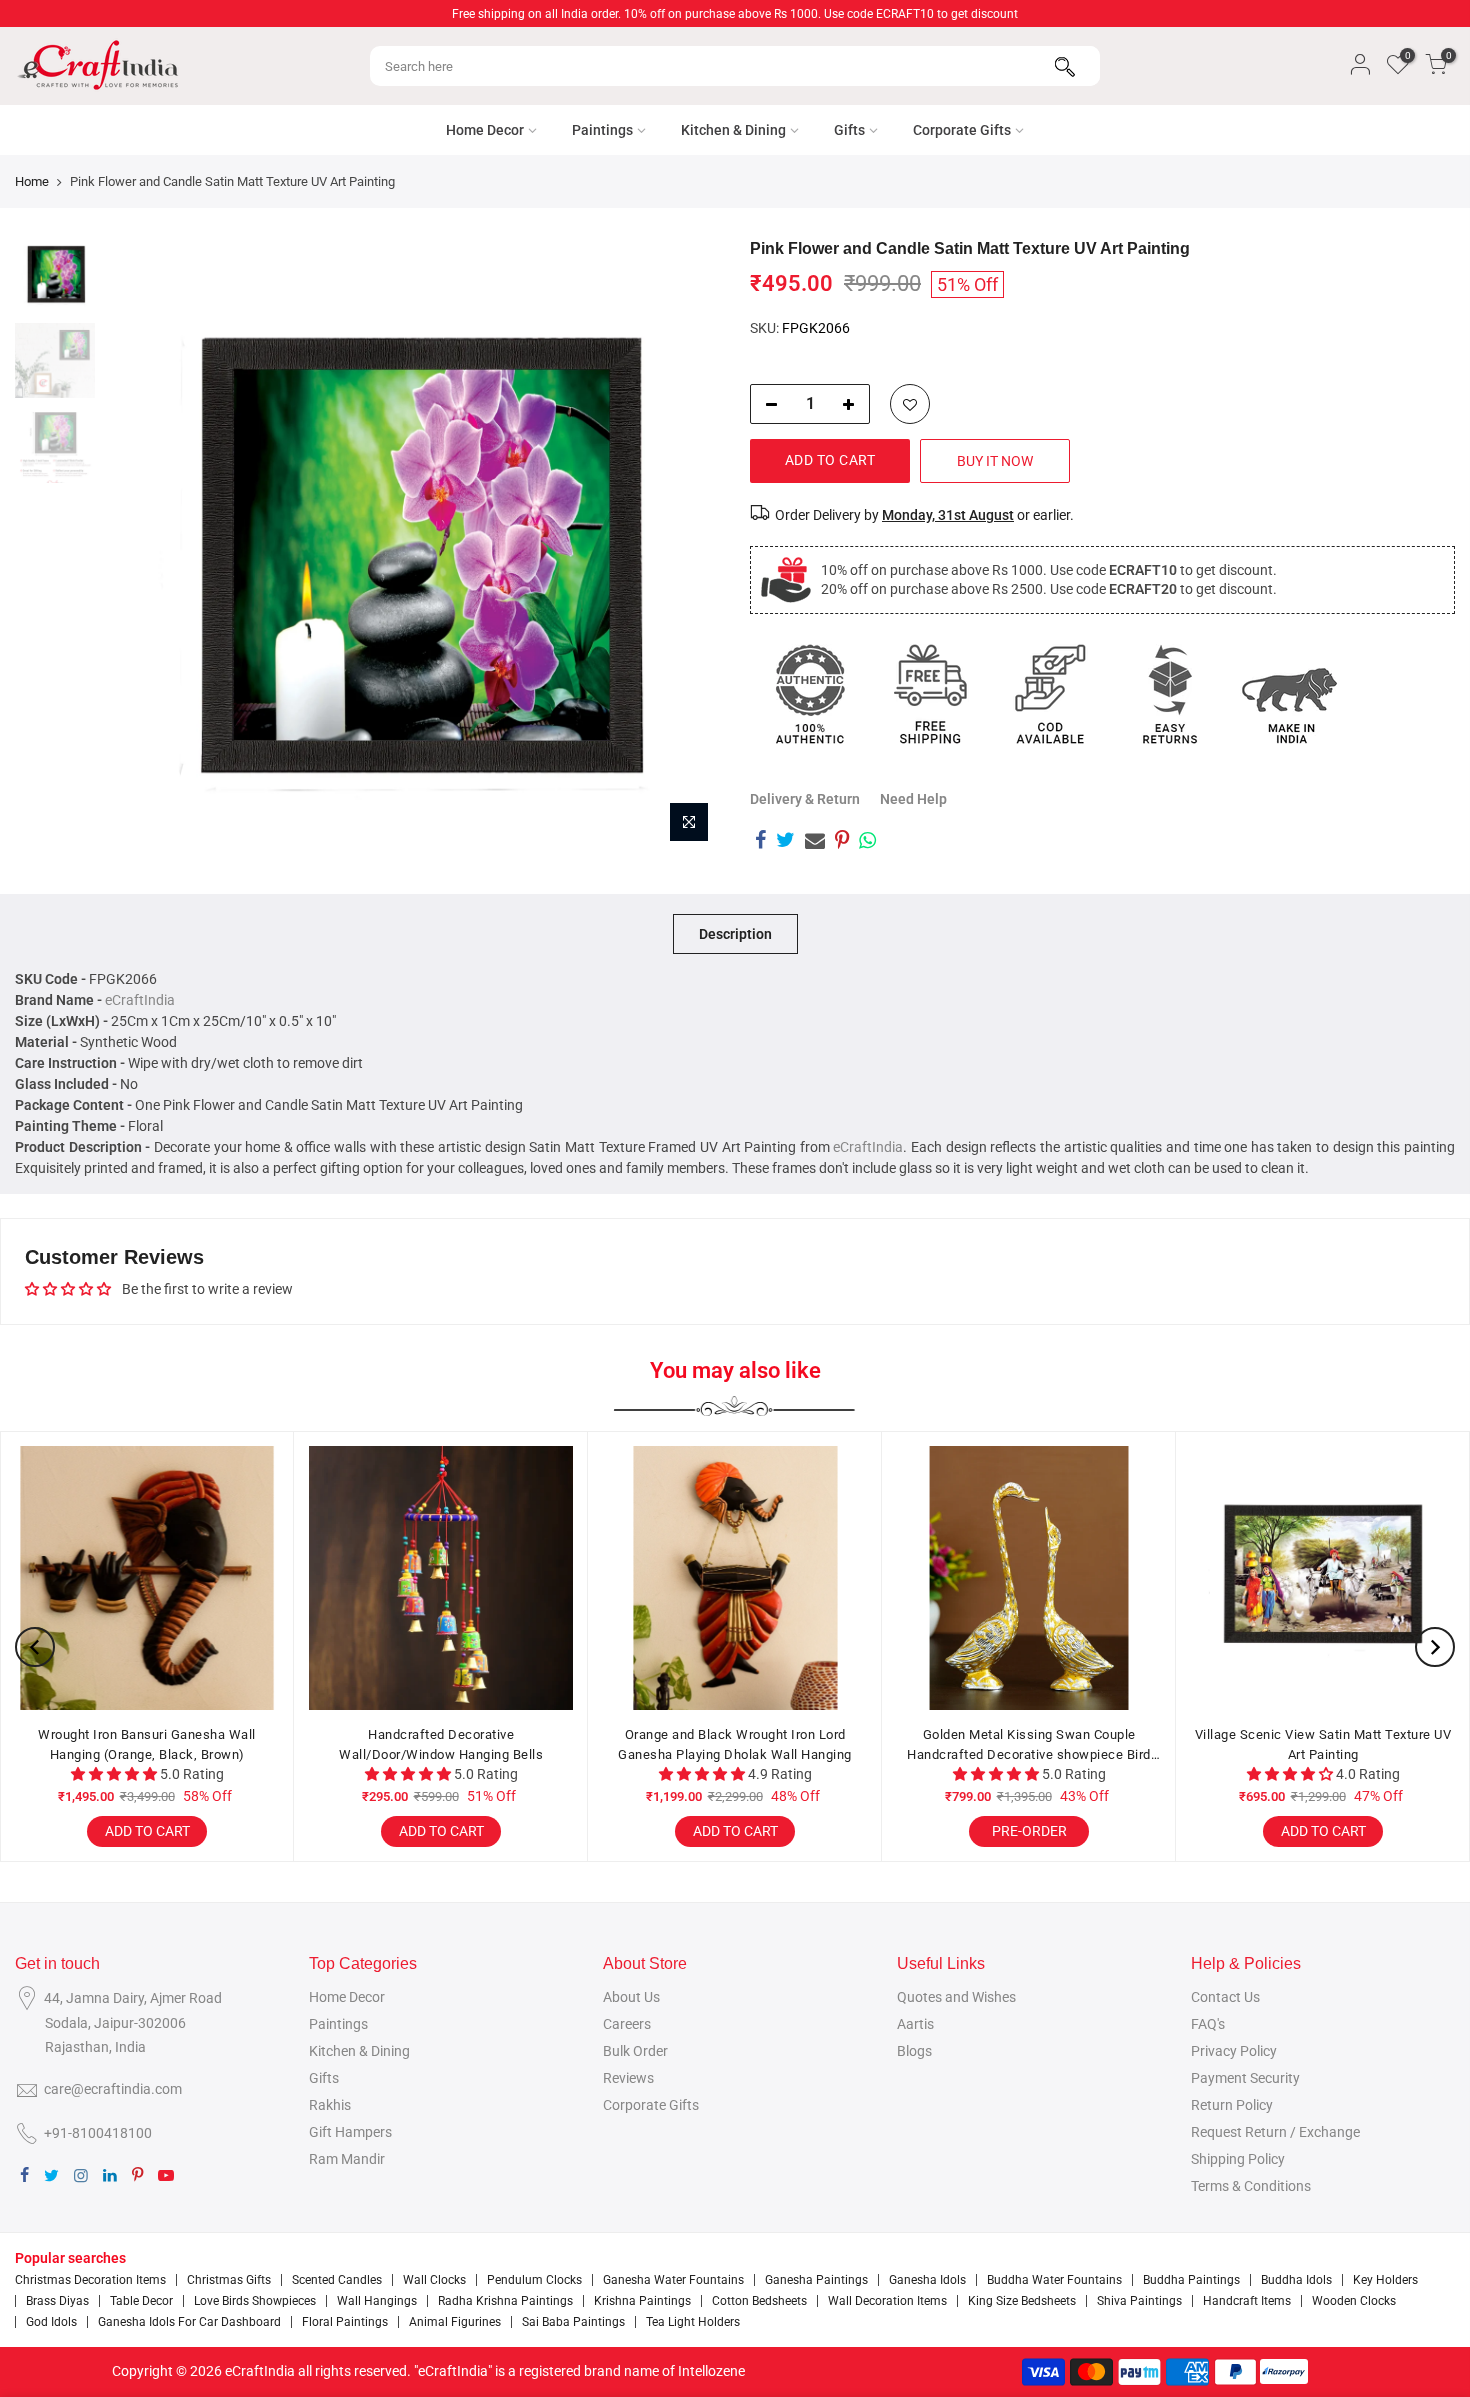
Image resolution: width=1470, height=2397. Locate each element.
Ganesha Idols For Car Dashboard (189, 2322)
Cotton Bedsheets (759, 2301)
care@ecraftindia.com (113, 2089)
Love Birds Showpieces (255, 2301)
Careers (627, 2024)
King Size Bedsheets (1022, 2301)
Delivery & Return (805, 799)
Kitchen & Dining (733, 130)
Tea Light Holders (693, 2322)
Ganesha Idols (927, 2280)
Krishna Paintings (642, 2301)
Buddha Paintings (1191, 2280)
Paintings (602, 130)
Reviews (628, 2078)
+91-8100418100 (98, 2133)
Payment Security (1245, 2078)
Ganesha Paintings (816, 2280)
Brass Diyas (57, 2301)
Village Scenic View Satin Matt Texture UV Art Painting (1323, 1744)
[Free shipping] (930, 694)
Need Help (913, 799)
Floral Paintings (345, 2322)
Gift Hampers (350, 2132)
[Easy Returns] (1170, 694)
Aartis (915, 2024)
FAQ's (1208, 2024)
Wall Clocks (434, 2280)
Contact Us (1225, 1997)
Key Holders (1385, 2280)
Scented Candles (337, 2280)
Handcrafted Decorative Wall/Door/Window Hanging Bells (441, 1744)
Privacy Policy (1234, 2051)
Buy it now (995, 461)
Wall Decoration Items (887, 2301)
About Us (631, 1997)
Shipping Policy (1238, 2159)
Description (735, 934)
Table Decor (141, 2301)
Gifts (849, 130)
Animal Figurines (455, 2322)
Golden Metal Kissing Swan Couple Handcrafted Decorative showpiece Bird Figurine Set (1029, 1745)
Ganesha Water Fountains (673, 2280)
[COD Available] (1050, 694)
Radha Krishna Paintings (505, 2301)
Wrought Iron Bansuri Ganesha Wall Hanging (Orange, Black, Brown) (147, 1744)
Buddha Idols (1296, 2280)
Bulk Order (635, 2051)
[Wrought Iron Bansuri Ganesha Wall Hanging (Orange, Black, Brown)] (147, 1578)
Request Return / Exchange (1275, 2132)
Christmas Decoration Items (90, 2280)
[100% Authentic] (810, 694)
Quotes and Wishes (956, 1997)
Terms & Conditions (1251, 2186)
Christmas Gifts (229, 2280)
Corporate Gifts (962, 130)
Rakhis (330, 2105)
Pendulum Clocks (534, 2280)
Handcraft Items (1247, 2301)
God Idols (51, 2322)
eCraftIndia (140, 1000)
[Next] (685, 546)
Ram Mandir (347, 2159)
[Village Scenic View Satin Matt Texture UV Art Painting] (1323, 1578)
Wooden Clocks (1354, 2301)
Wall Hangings (377, 2301)
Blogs (914, 2051)
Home (32, 181)
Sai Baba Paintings (573, 2322)
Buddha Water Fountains (1054, 2280)
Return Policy (1232, 2105)
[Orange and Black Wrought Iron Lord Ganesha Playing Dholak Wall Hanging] (735, 1578)
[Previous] (140, 546)
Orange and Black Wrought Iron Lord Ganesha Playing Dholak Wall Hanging (735, 1744)
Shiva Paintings (1139, 2301)
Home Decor (485, 130)
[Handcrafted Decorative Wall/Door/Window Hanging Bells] (441, 1578)
